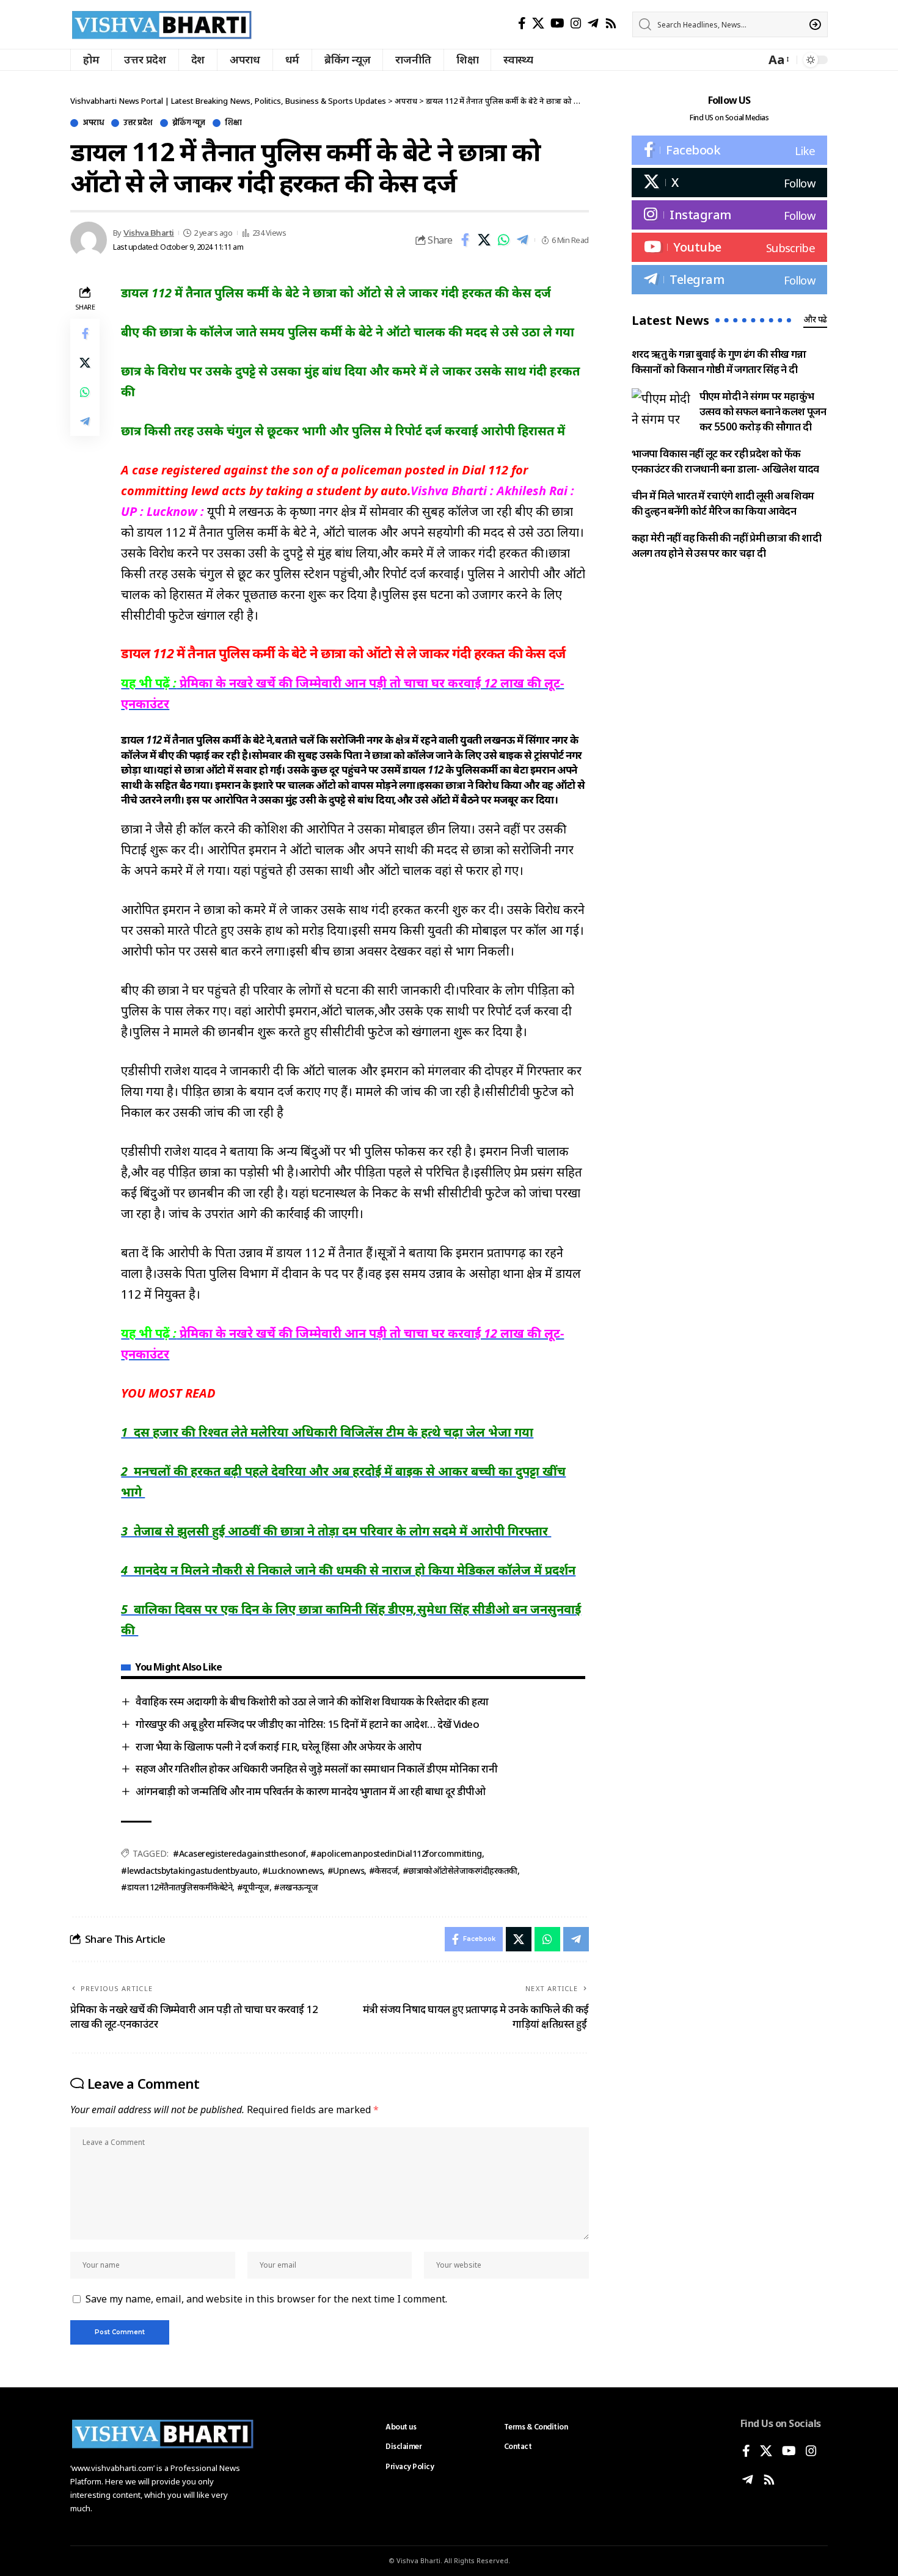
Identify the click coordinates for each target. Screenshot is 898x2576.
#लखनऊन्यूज (296, 1887)
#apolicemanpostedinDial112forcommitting (396, 1853)
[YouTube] (557, 23)
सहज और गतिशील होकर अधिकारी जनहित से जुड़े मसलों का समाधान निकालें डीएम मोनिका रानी (316, 1769)
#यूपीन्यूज (253, 1887)
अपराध (93, 123)
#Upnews (346, 1870)
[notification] (753, 60)
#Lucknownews (292, 1870)
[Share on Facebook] (465, 240)
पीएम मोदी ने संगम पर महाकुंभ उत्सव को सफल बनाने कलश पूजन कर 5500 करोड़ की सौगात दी (763, 411)
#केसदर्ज (384, 1870)
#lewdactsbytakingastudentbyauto (189, 1870)
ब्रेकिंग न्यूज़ (189, 123)
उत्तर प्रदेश (138, 123)
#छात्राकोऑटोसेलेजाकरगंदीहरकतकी (460, 1870)
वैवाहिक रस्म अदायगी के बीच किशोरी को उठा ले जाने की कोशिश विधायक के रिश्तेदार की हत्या (312, 1701)
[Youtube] (729, 247)
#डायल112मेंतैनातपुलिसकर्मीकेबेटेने (177, 1887)
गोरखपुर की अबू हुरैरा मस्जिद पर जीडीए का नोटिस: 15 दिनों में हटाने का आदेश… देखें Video (307, 1724)
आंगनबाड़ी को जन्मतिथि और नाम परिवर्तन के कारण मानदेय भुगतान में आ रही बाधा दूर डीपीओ (312, 1791)
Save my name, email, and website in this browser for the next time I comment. (266, 2299)
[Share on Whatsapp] (503, 240)
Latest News (670, 320)
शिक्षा (233, 123)
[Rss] (611, 23)
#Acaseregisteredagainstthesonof (239, 1853)
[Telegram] (593, 23)
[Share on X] (484, 240)
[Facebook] (522, 23)
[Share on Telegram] (522, 240)
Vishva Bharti (149, 233)
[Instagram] (576, 23)
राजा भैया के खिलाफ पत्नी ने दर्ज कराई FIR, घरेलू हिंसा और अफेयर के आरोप (278, 1747)
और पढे (815, 319)
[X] (538, 23)
